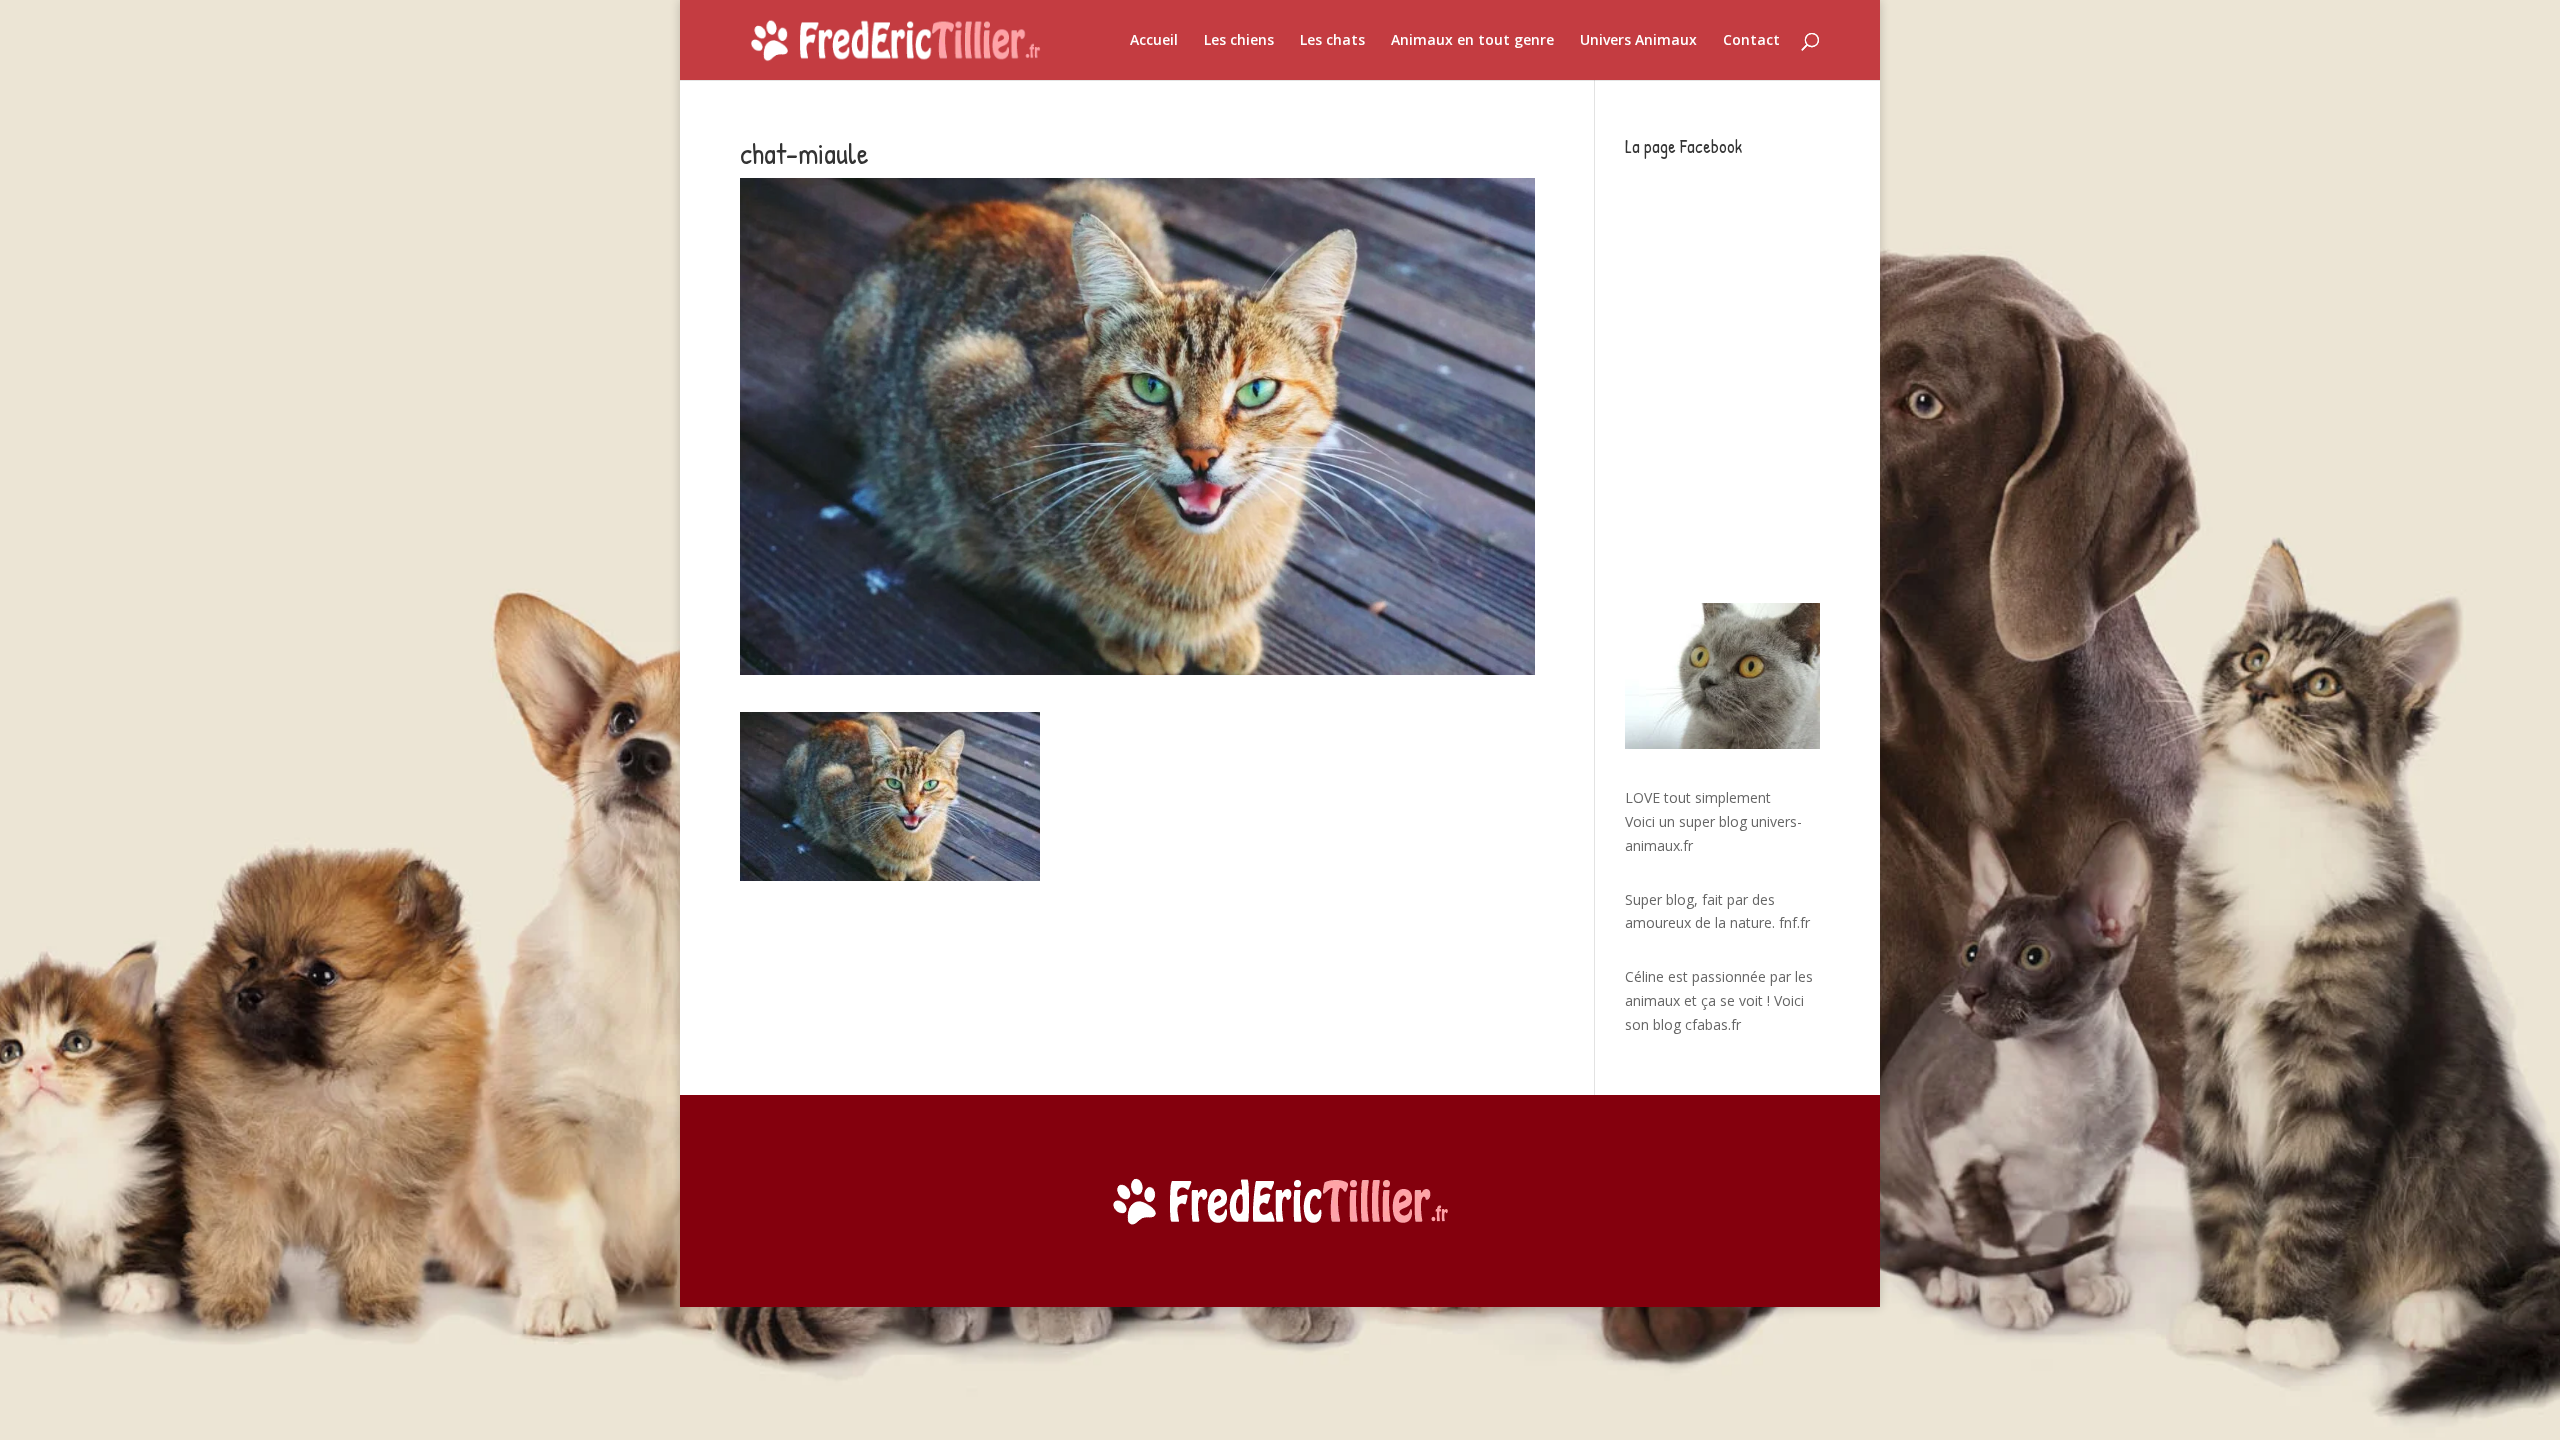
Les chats (1332, 41)
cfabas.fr (1713, 1024)
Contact (1751, 41)
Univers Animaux (1638, 41)
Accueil (1154, 41)
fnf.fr (1794, 922)
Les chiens (1239, 41)
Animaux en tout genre (1472, 41)
